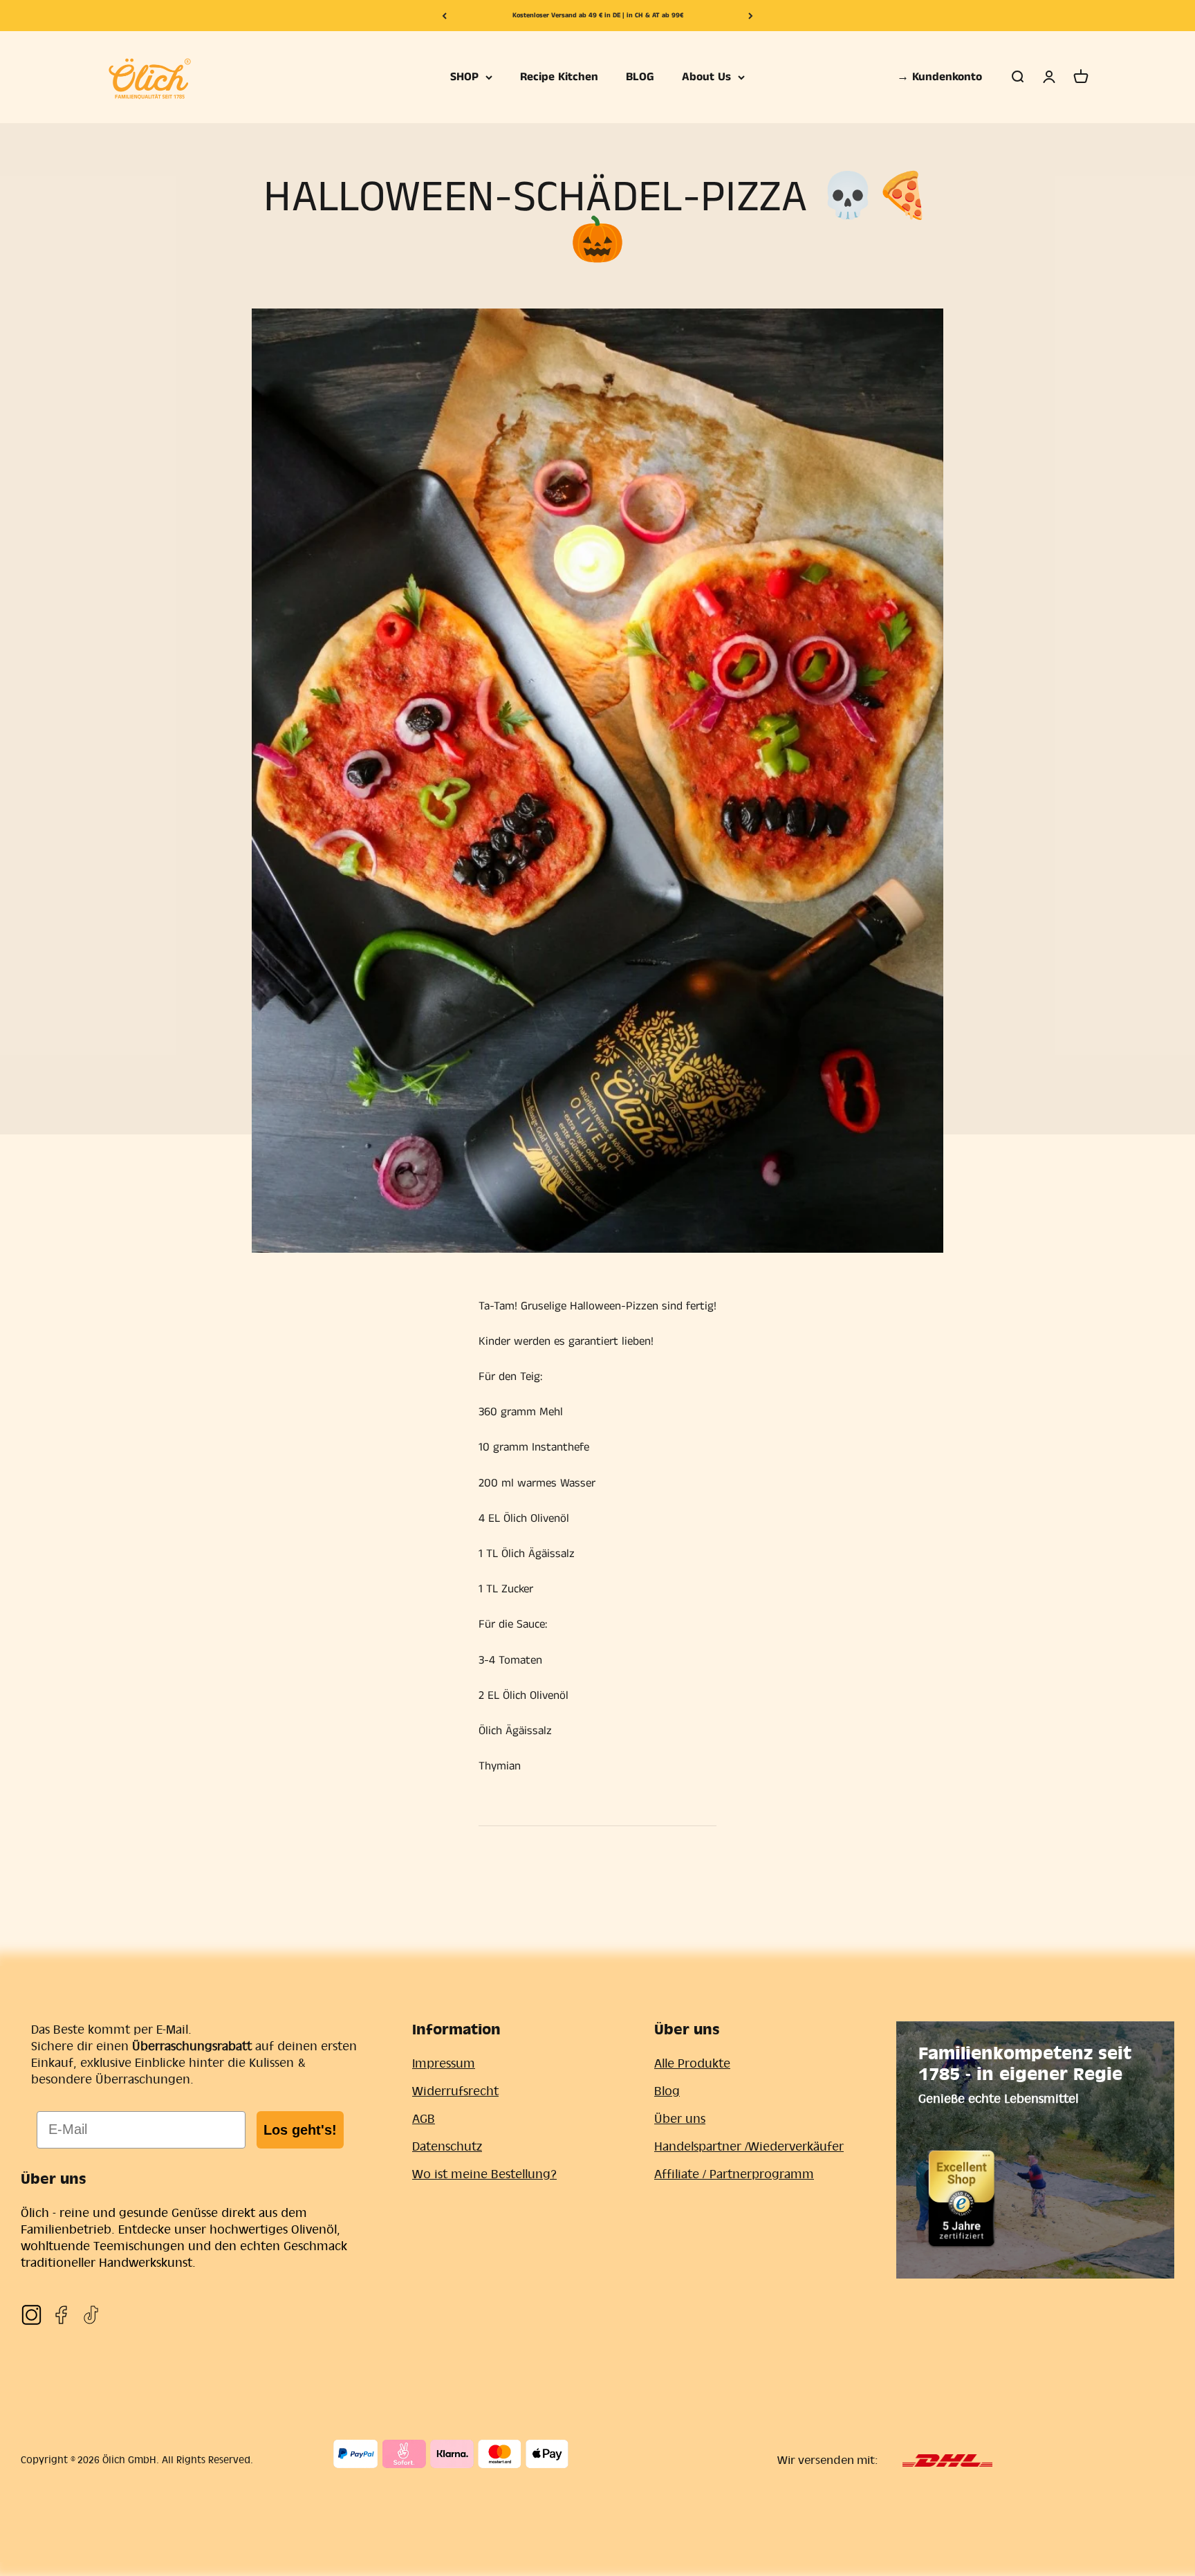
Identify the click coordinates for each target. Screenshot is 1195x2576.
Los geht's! (300, 2130)
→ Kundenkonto (939, 77)
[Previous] (444, 16)
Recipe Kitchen (559, 77)
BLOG (640, 77)
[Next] (751, 16)
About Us (706, 77)
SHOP (464, 77)
